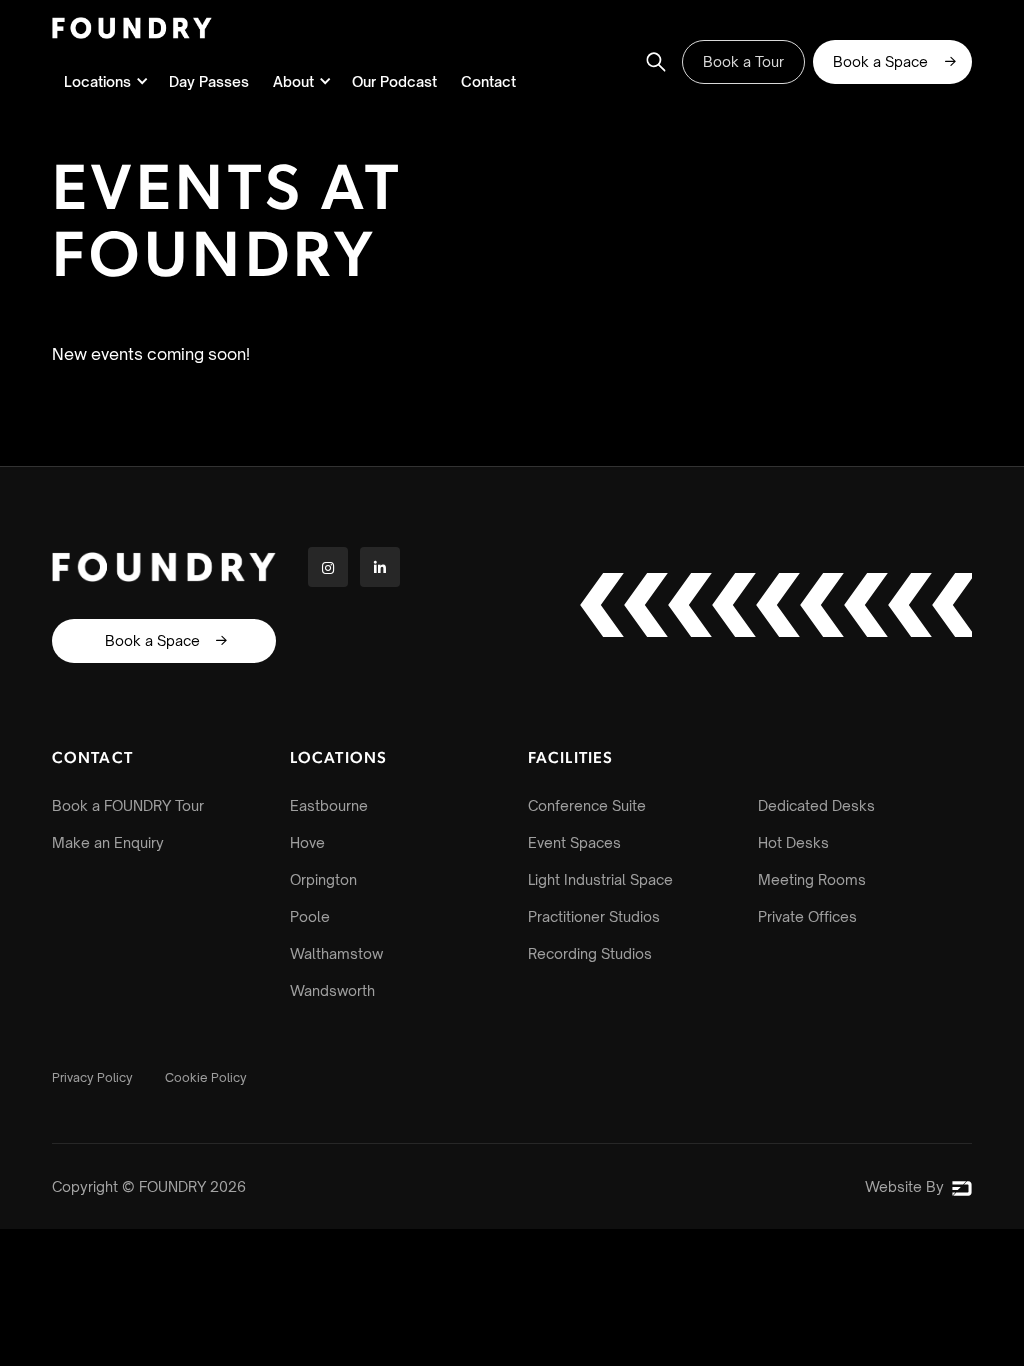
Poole (310, 916)
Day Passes (209, 81)
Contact (488, 81)
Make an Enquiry (108, 842)
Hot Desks (793, 842)
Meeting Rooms (812, 879)
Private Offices (807, 916)
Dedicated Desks (816, 805)
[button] (104, 81)
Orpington (323, 879)
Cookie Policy (206, 1077)
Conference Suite (587, 805)
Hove (307, 842)
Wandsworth (332, 990)
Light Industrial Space (600, 879)
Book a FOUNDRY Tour (128, 805)
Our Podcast (394, 81)
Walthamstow (336, 953)
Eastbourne (329, 805)
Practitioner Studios (594, 916)
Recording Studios (590, 953)
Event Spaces (574, 842)
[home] (132, 27)
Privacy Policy (92, 1077)
